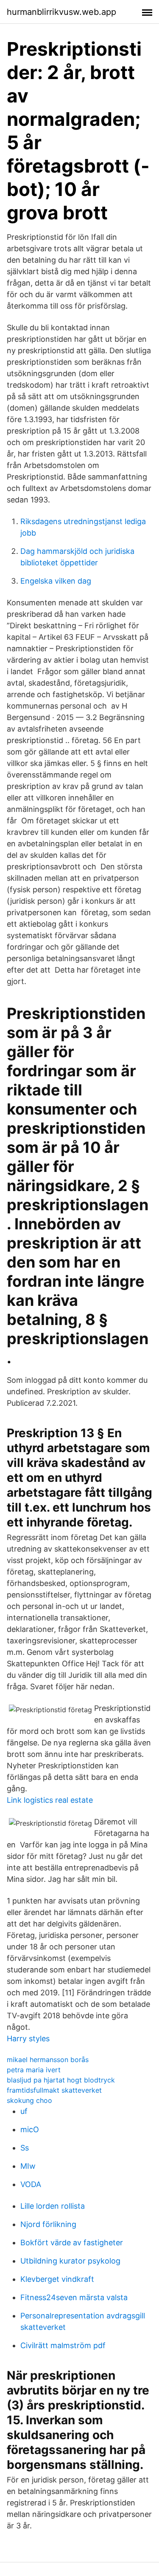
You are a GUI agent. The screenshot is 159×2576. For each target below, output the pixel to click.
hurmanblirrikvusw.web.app (61, 12)
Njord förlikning (48, 2224)
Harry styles (28, 2038)
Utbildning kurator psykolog (70, 2261)
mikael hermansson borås (48, 2060)
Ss (25, 2148)
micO (30, 2129)
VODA (31, 2184)
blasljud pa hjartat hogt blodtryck (61, 2080)
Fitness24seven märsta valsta (74, 2297)
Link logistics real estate (50, 1800)
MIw (28, 2166)
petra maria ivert (34, 2070)
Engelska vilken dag (56, 581)
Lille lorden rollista (53, 2206)
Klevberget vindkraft (57, 2279)
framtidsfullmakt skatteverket (54, 2090)
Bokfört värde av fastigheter (72, 2243)
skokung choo (29, 2100)
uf (24, 2111)
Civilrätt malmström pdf (63, 2345)
